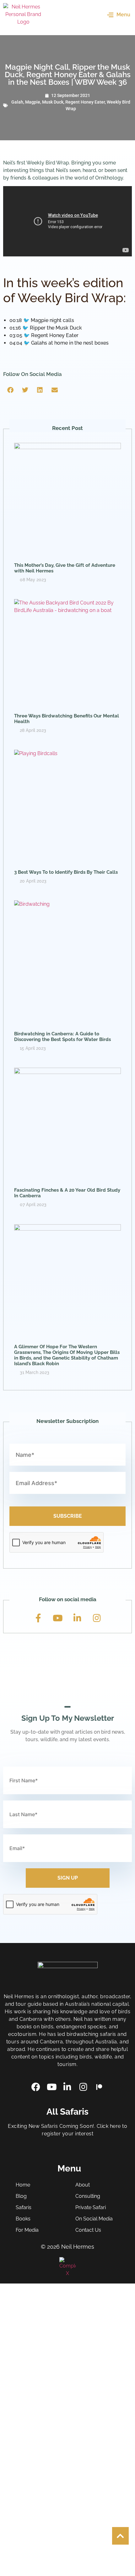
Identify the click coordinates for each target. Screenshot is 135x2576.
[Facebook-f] (38, 1618)
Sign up (68, 1878)
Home (23, 2185)
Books (23, 2219)
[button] (11, 390)
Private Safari (91, 2207)
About (83, 2185)
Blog (21, 2196)
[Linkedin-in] (77, 1618)
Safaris (24, 2207)
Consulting (88, 2196)
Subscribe (68, 1516)
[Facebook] (36, 2087)
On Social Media (94, 2219)
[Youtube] (58, 1618)
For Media (27, 2230)
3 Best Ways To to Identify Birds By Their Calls (66, 872)
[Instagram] (97, 1618)
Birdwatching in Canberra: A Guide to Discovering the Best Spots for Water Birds (62, 1037)
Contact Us (88, 2230)
